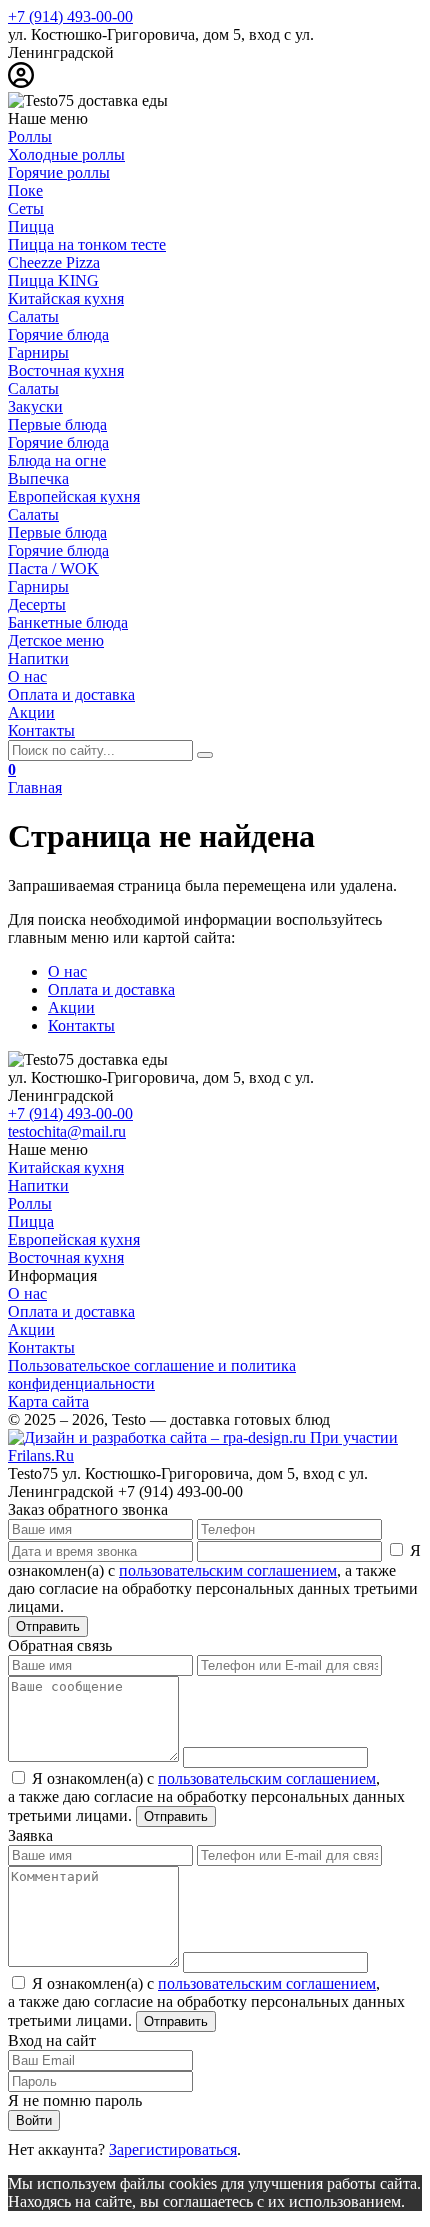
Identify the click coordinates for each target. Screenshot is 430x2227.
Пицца (31, 1221)
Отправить (48, 1626)
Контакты (81, 1025)
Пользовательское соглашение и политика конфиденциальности (152, 1374)
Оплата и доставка (111, 989)
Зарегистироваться (173, 2149)
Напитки (38, 1185)
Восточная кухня (66, 1257)
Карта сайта (48, 1401)
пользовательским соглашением (228, 1570)
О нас (67, 971)
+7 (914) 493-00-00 (70, 16)
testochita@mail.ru (67, 1131)
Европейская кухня (74, 1239)
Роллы (30, 1203)
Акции (71, 1007)
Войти (34, 2120)
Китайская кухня (66, 1167)
